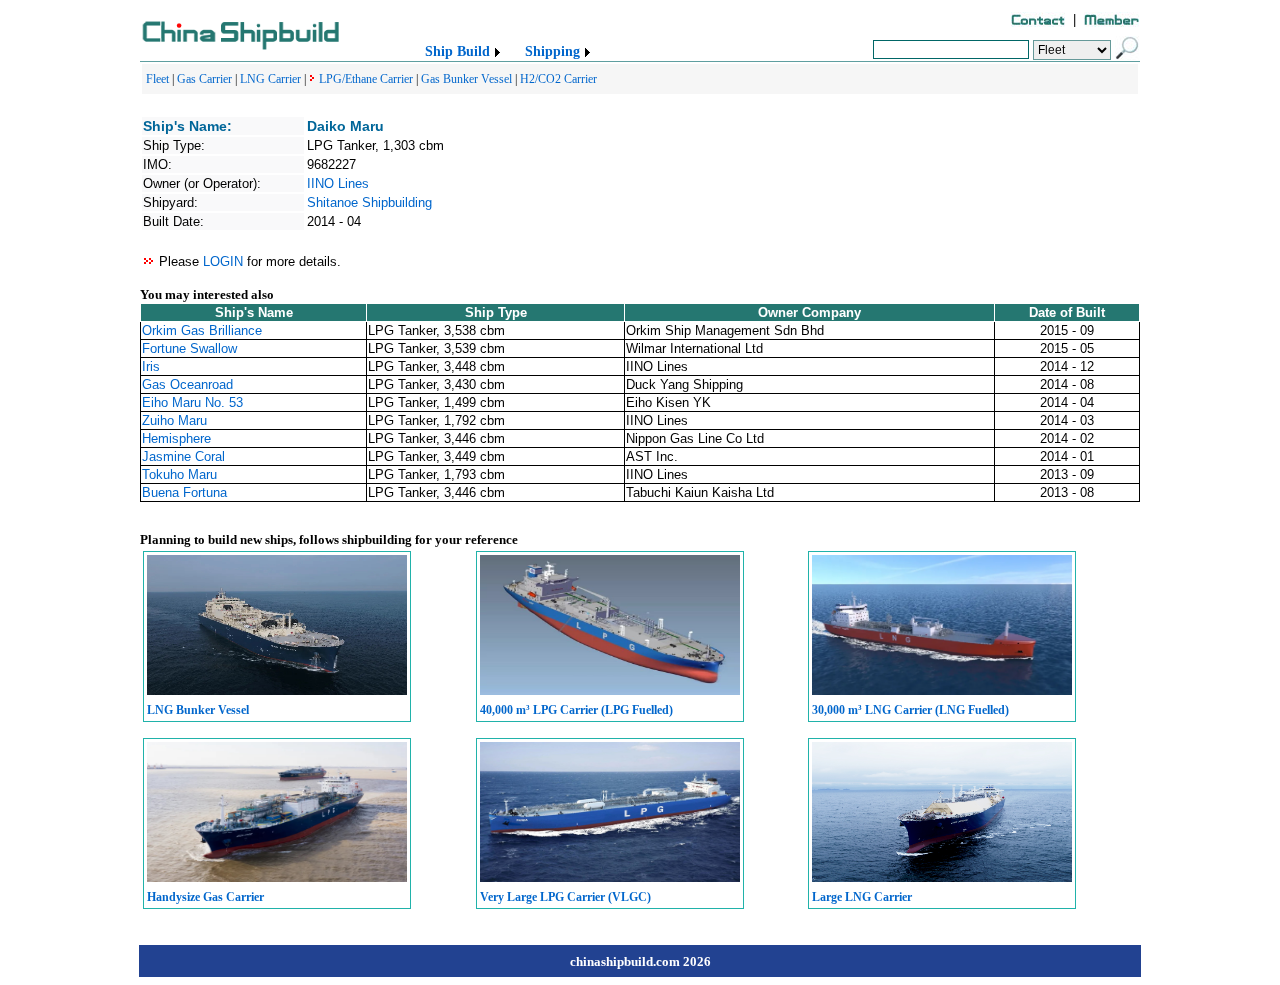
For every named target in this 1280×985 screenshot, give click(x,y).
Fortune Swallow (189, 348)
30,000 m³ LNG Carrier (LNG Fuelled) (910, 710)
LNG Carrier (270, 79)
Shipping (552, 51)
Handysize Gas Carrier (205, 897)
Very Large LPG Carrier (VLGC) (565, 897)
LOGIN (223, 261)
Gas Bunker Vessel (466, 79)
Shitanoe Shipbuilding (369, 202)
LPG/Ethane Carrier (366, 79)
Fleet (157, 79)
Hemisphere (176, 438)
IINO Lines (338, 183)
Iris (151, 366)
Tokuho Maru (179, 474)
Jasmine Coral (183, 456)
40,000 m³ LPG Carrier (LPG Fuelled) (576, 710)
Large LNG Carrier (862, 897)
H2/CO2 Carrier (558, 79)
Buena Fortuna (184, 492)
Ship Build (457, 51)
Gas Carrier (204, 79)
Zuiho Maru (174, 420)
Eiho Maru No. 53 (192, 402)
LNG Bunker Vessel (198, 710)
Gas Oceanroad (187, 384)
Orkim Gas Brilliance (202, 330)
